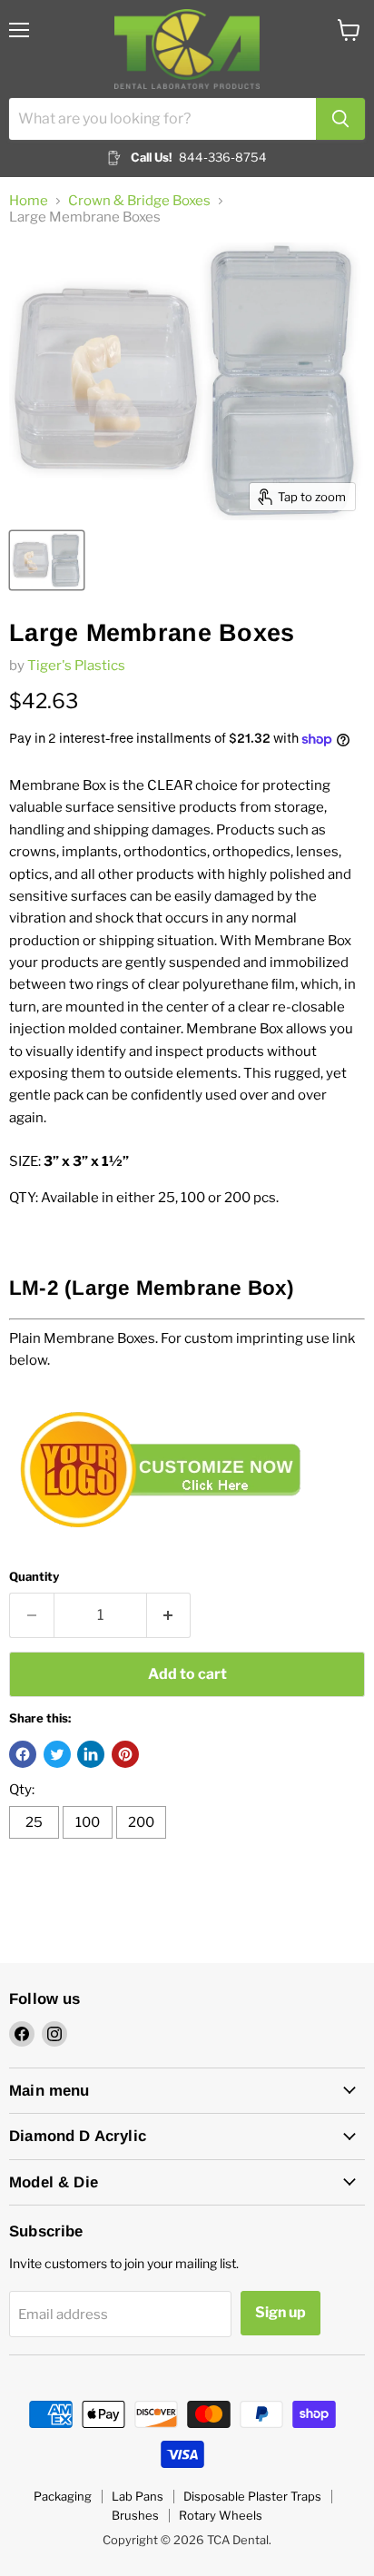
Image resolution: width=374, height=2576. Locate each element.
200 (141, 1822)
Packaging (63, 2496)
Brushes (135, 2515)
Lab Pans (138, 2496)
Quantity (34, 1577)
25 (34, 1822)
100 (88, 1822)
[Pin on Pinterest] (125, 1754)
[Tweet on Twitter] (57, 1754)
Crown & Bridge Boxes (139, 201)
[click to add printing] (168, 1544)
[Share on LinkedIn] (91, 1754)
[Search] (340, 119)
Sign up (280, 2312)
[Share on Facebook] (23, 1754)
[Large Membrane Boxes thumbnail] (47, 560)
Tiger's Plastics (76, 666)
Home (29, 201)
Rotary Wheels (221, 2515)
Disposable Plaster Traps (252, 2496)
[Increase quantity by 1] (169, 1615)
